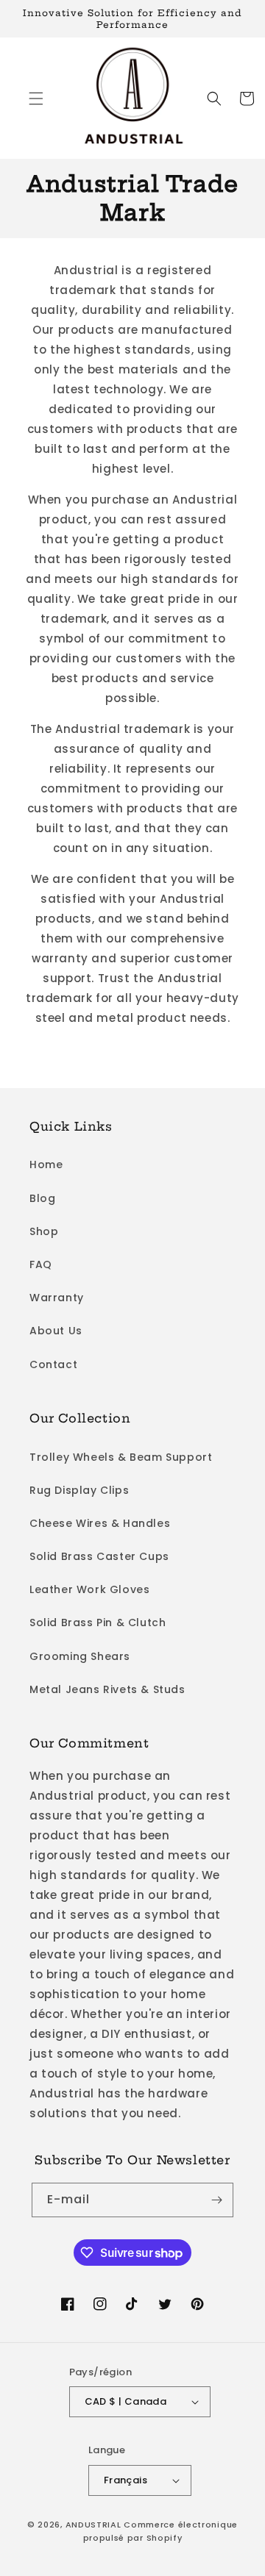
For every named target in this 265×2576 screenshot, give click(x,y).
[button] (36, 99)
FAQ (41, 1264)
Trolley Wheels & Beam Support (121, 1457)
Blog (42, 1198)
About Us (56, 1331)
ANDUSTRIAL (93, 2525)
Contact (53, 1364)
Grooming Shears (80, 1656)
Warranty (57, 1298)
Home (46, 1164)
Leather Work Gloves (89, 1589)
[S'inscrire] (216, 2200)
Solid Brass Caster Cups (99, 1556)
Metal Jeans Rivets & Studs (107, 1689)
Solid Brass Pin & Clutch (98, 1622)
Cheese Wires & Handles (100, 1523)
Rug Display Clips (79, 1490)
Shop (44, 1231)
